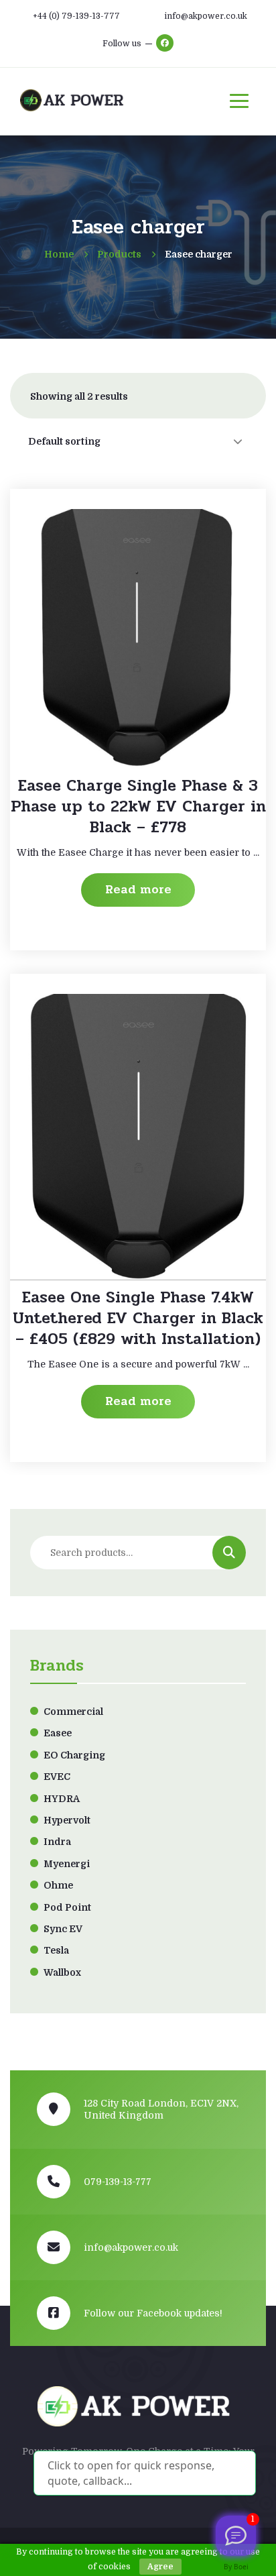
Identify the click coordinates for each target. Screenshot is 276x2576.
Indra (57, 1842)
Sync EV (63, 1929)
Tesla (56, 1950)
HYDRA (62, 1799)
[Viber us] (236, 2536)
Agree (160, 2567)
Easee (58, 1733)
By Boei (236, 2567)
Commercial (73, 1712)
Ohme (58, 1885)
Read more (138, 889)
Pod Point (67, 1907)
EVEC (57, 1777)
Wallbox (62, 1972)
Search (229, 1553)
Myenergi (67, 1864)
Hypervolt (67, 1820)
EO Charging (74, 1755)
